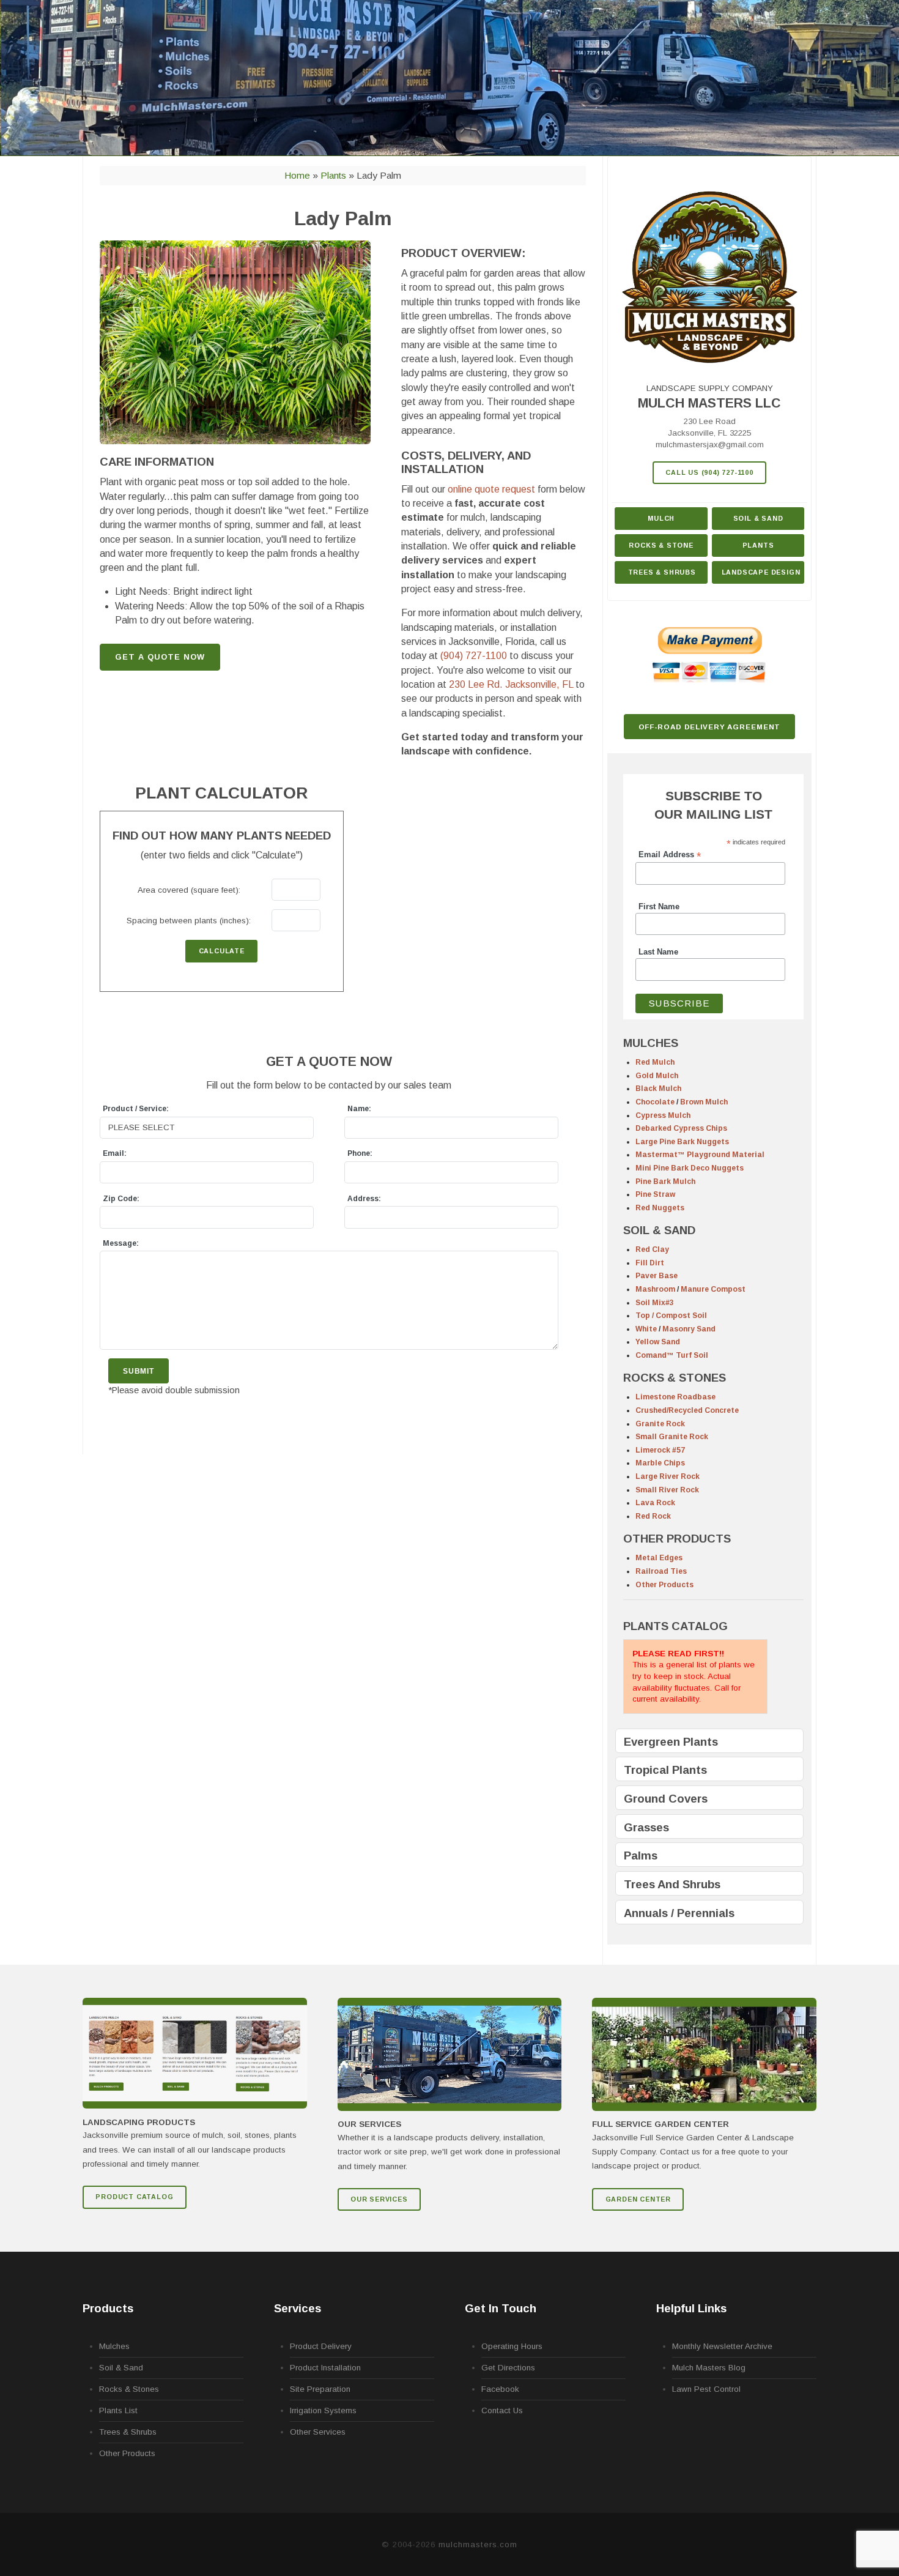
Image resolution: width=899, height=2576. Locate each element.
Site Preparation (320, 2389)
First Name (659, 907)
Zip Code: (121, 1199)
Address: (364, 1199)
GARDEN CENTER (638, 2199)
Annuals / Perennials (679, 1913)
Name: (359, 1109)
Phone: (360, 1153)
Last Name (658, 952)
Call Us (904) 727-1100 (709, 472)
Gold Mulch (657, 1076)
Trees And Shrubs (672, 1884)
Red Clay (652, 1249)
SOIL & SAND (659, 1230)
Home (297, 175)
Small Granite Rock (672, 1437)
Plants (758, 545)
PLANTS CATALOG (675, 1626)
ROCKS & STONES (675, 1378)
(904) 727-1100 (474, 656)
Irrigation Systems (323, 2410)
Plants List (118, 2410)
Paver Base (657, 1276)
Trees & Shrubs (662, 572)
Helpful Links (691, 2308)
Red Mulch (655, 1062)
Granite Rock (660, 1424)
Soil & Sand (758, 518)
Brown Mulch (704, 1102)
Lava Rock (655, 1503)
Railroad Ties (661, 1571)
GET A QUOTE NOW (160, 657)
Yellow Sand (658, 1342)
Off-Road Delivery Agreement (710, 727)
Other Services (318, 2432)
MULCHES (651, 1043)
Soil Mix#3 (655, 1303)
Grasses (646, 1827)
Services (298, 2308)
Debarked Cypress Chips (681, 1128)
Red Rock (653, 1516)
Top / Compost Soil (671, 1316)
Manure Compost (713, 1289)
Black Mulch (658, 1089)
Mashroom (655, 1289)
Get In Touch (501, 2308)
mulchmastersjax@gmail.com (710, 445)
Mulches (114, 2346)
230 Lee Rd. (511, 684)
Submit (139, 1371)
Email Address (670, 855)
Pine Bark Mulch (665, 1182)
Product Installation (325, 2368)
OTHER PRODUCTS (677, 1539)
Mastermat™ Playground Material (700, 1155)
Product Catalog (134, 2197)
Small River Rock (667, 1490)
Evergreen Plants (671, 1742)
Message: (121, 1243)
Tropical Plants (665, 1770)
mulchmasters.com (478, 2544)
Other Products (664, 1585)
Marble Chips (660, 1463)
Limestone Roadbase (675, 1397)
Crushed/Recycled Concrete (687, 1410)
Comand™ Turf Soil (672, 1355)
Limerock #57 (660, 1450)
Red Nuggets (660, 1208)
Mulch (661, 518)
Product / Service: (136, 1109)
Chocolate (655, 1102)
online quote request (491, 489)
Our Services (379, 2199)
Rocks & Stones (129, 2389)
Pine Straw (655, 1194)
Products (108, 2308)
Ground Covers (666, 1799)
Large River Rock (668, 1476)
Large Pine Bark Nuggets (682, 1142)
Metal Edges (659, 1558)
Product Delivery (321, 2346)
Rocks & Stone (661, 545)
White (646, 1329)
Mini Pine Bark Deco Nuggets (690, 1168)
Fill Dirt (650, 1263)
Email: (115, 1153)
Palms (641, 1856)
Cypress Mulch (663, 1115)
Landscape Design (761, 572)
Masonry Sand (689, 1329)
